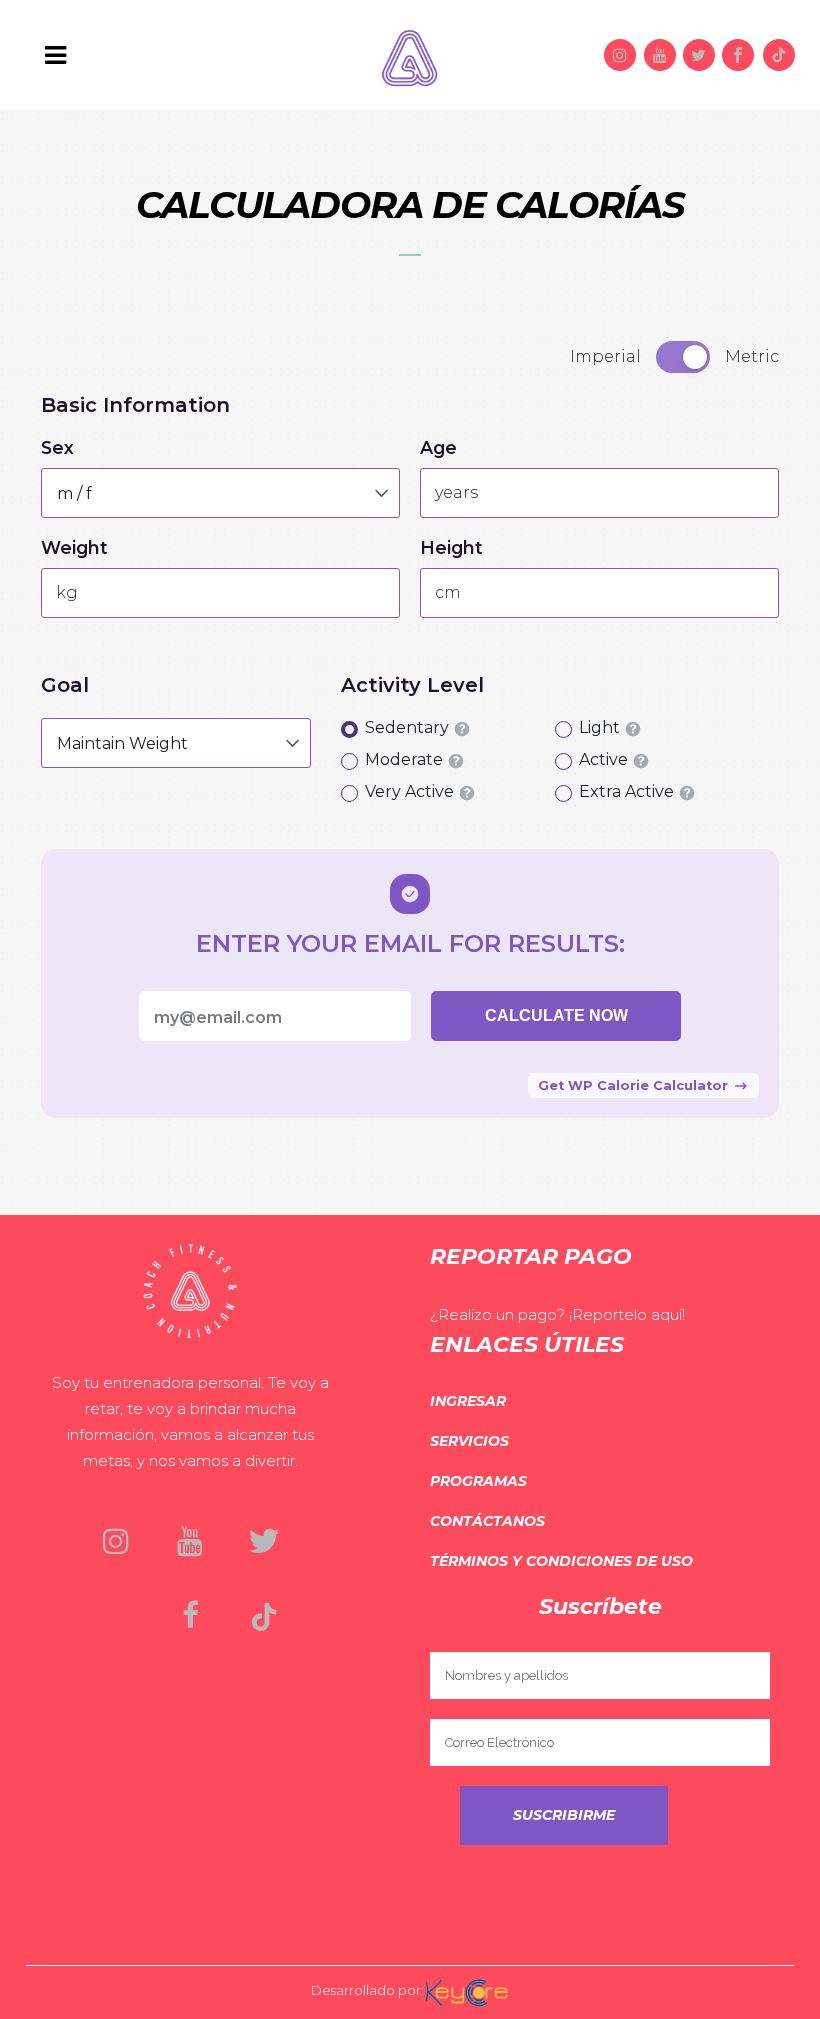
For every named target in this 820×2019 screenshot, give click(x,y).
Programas (478, 1481)
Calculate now (556, 1015)
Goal (65, 685)
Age (438, 448)
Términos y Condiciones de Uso (561, 1561)
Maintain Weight (122, 743)
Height (451, 548)
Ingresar (468, 1401)
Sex (57, 448)
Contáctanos (487, 1521)
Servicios (469, 1441)
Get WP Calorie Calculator (633, 1085)
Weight (74, 548)
